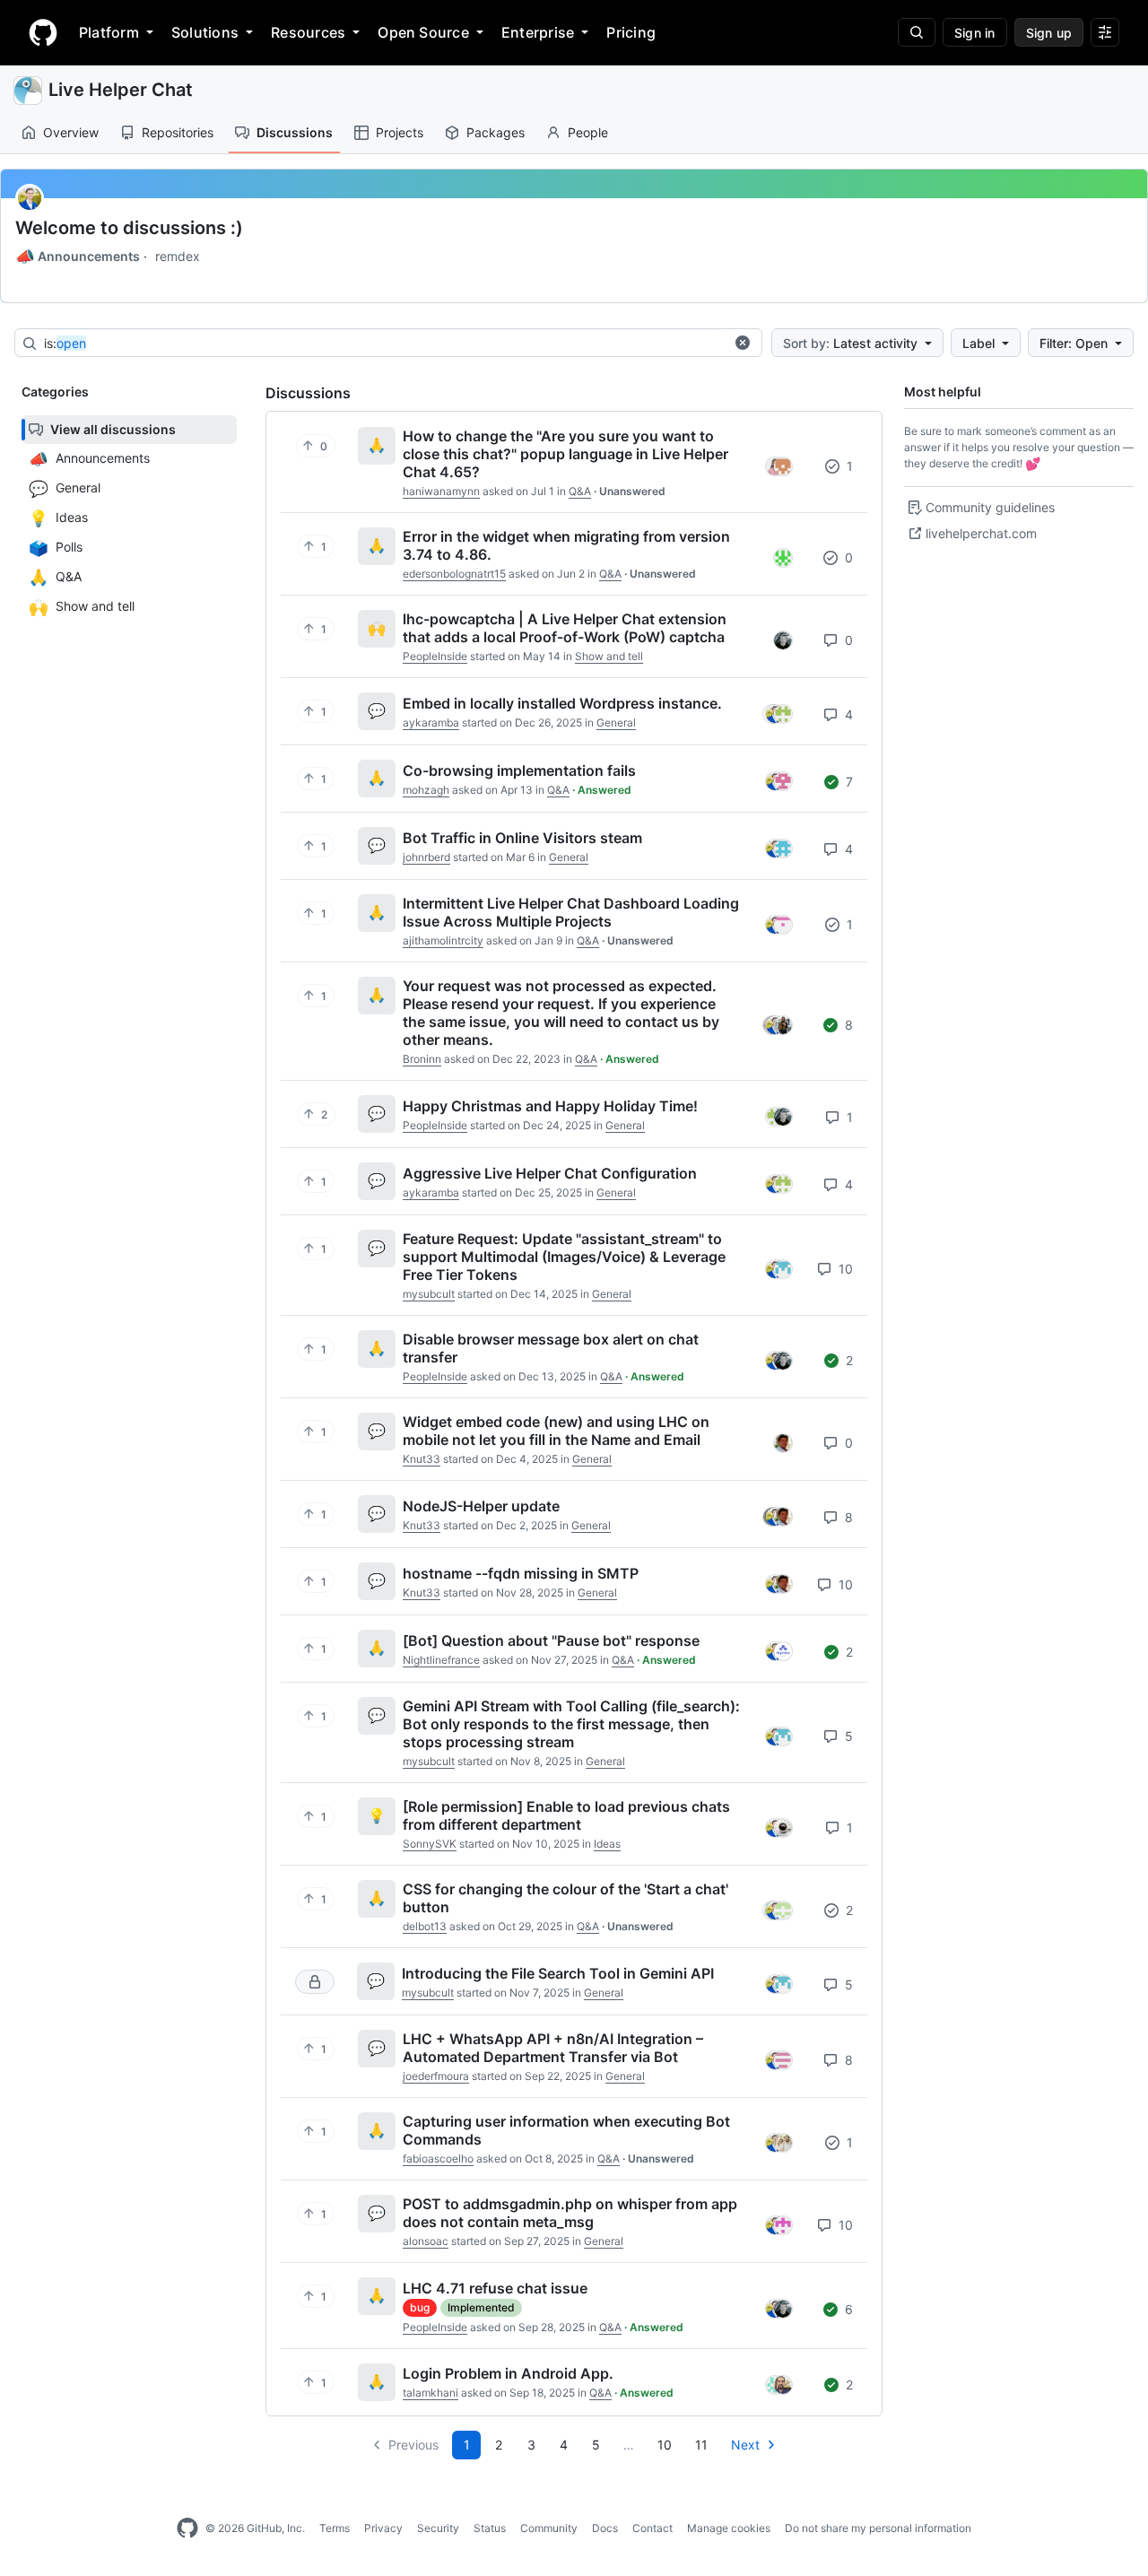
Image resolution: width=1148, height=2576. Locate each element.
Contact (652, 2528)
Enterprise (538, 32)
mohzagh (426, 790)
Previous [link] (413, 2445)
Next (745, 2445)
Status (490, 2528)
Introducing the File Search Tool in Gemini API (558, 1973)
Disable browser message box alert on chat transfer (551, 1348)
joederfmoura (436, 2076)
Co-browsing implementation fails (519, 770)
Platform (109, 32)
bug (420, 2307)
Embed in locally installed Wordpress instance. (562, 703)
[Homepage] (43, 32)
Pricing (631, 32)
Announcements (78, 257)
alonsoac (426, 2241)
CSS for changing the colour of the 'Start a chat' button (565, 1898)
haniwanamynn (441, 491)
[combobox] (384, 344)
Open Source (423, 32)
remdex (178, 256)
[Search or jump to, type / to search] (917, 32)
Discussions (295, 132)
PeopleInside (435, 656)
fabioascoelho (438, 2158)
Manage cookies (729, 2528)
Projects (400, 132)
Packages (496, 132)
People (588, 132)
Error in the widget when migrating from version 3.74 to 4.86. (566, 545)
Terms (335, 2528)
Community (549, 2528)
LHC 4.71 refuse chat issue (495, 2288)
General (616, 722)
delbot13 (425, 1926)
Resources (308, 32)
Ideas (607, 1844)
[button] (743, 343)
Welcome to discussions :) (129, 228)
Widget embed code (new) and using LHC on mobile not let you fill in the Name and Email (556, 1431)
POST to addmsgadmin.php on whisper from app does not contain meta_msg (570, 2213)
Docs (605, 2528)
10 (844, 1269)
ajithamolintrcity (443, 940)
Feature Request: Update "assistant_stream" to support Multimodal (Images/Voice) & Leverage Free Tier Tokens (564, 1257)
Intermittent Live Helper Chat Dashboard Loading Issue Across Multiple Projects (571, 912)
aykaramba (431, 722)
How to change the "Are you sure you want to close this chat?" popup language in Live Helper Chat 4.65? (565, 454)
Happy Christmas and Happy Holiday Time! (550, 1106)
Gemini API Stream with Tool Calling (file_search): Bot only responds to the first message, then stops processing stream (571, 1724)
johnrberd (426, 857)
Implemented (481, 2307)
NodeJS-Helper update (481, 1506)
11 (701, 2445)
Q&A (580, 491)
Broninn (422, 1059)
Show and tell (609, 656)
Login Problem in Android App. (508, 2373)
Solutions (205, 32)
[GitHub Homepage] (187, 2528)
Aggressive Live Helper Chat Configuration (550, 1173)
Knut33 (422, 1459)
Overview (71, 132)
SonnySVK (430, 1844)
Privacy (383, 2528)
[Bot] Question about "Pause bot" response (551, 1640)
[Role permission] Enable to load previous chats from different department (566, 1815)
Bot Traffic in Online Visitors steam (522, 838)
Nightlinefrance (441, 1660)
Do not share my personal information (878, 2528)
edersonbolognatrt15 (454, 574)
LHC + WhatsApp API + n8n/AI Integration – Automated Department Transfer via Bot (553, 2048)
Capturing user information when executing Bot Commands (566, 2130)
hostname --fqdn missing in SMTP (521, 1573)
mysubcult (429, 1294)
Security (438, 2528)
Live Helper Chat (121, 90)
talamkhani (430, 2393)
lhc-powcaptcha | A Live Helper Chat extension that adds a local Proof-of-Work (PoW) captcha (565, 628)
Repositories (178, 132)
